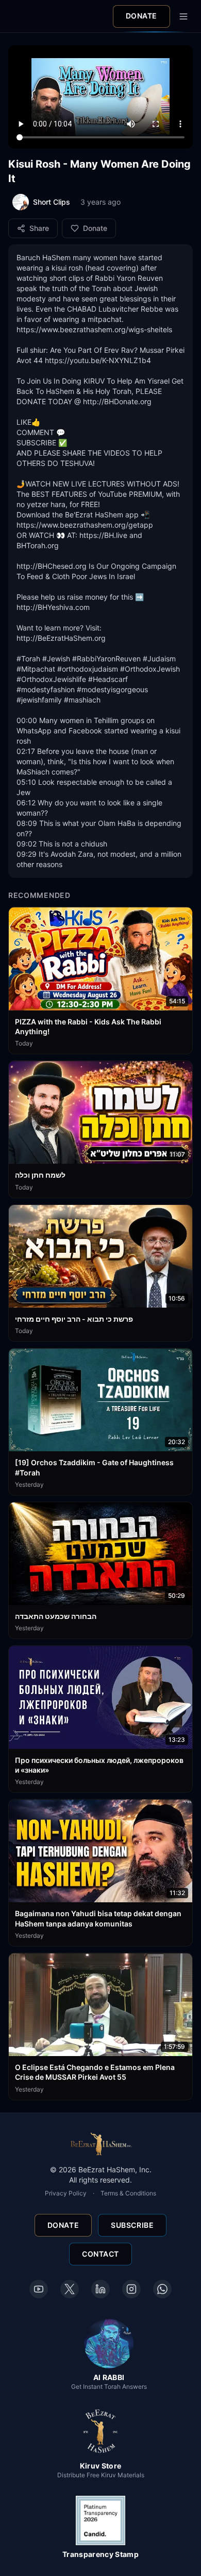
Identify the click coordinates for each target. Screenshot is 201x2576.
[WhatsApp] (162, 2289)
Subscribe (132, 2225)
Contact (100, 2254)
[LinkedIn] (100, 2289)
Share (39, 228)
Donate (141, 16)
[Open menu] (183, 16)
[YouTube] (39, 2289)
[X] (70, 2289)
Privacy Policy (66, 2193)
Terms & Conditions (128, 2193)
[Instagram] (131, 2289)
